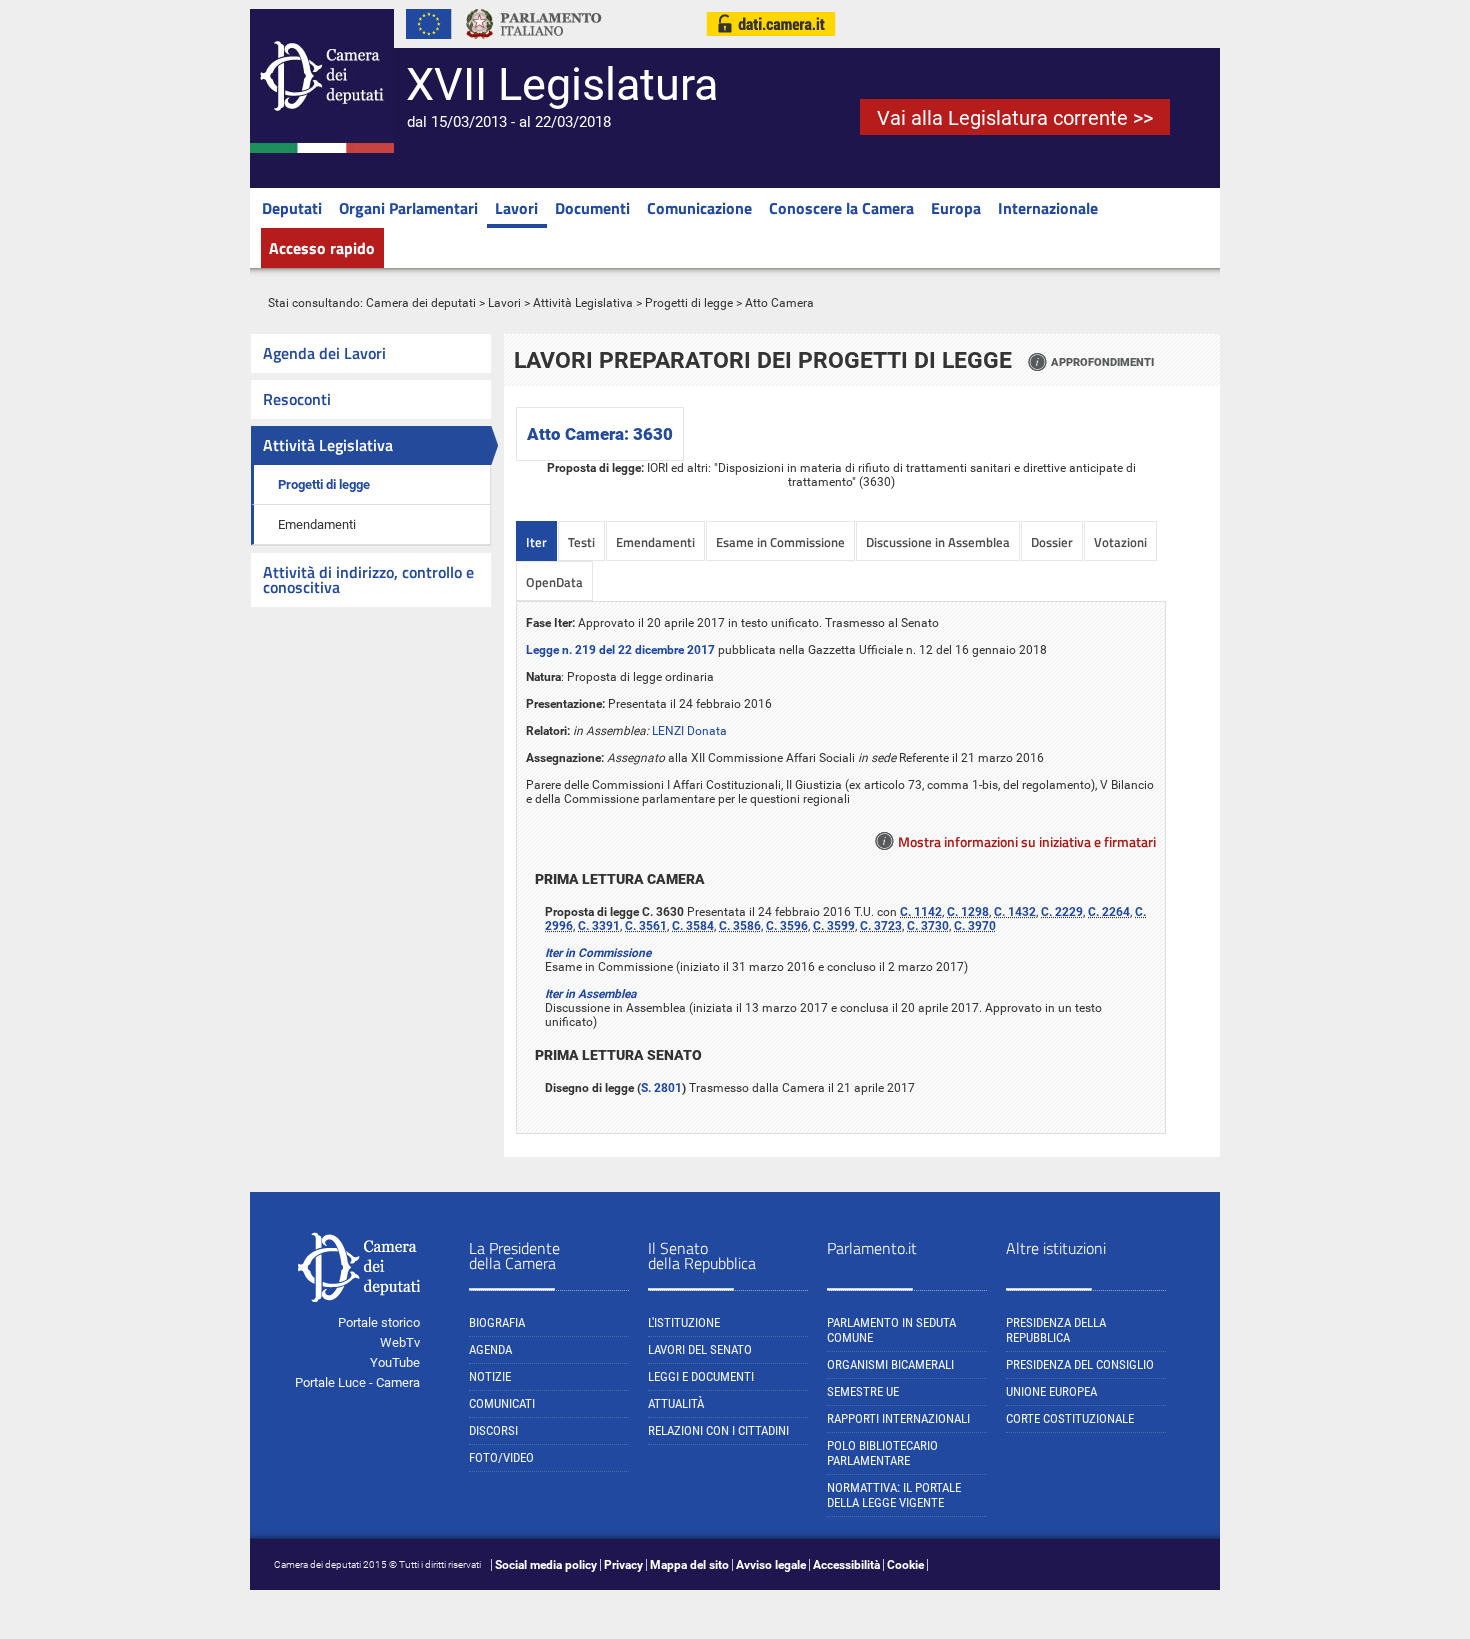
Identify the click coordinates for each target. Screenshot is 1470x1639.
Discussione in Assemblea (938, 542)
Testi (581, 542)
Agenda (490, 1349)
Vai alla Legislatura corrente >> (1015, 118)
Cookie (905, 1565)
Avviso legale (771, 1565)
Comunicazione (699, 208)
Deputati (292, 208)
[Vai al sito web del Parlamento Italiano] (534, 44)
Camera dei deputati (421, 303)
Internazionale (1048, 208)
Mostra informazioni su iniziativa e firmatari (1027, 841)
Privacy (623, 1565)
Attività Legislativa (583, 303)
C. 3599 (834, 926)
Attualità (676, 1403)
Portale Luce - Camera (357, 1382)
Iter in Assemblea (590, 994)
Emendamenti (317, 524)
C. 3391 (599, 926)
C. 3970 (975, 926)
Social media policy (546, 1565)
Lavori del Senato (700, 1349)
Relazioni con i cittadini (718, 1430)
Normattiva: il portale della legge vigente (894, 1495)
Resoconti (297, 399)
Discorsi (493, 1430)
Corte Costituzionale (1070, 1418)
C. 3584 (693, 926)
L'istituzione (684, 1322)
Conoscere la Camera (841, 208)
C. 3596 (787, 926)
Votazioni (1120, 542)
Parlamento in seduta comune (891, 1330)
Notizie (490, 1376)
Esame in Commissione (780, 542)
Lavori (516, 208)
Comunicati (502, 1403)
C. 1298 (968, 912)
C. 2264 (1109, 912)
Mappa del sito (689, 1565)
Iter (536, 542)
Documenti (592, 208)
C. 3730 (928, 926)
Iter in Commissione (598, 953)
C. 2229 (1062, 912)
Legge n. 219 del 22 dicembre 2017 (620, 650)
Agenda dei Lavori (324, 353)
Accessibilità (846, 1565)
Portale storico (379, 1322)
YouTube (395, 1362)
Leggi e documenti (701, 1376)
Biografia (497, 1322)
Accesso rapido (322, 248)
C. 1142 (921, 912)
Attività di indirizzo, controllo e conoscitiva (368, 579)
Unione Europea (1051, 1391)
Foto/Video (501, 1457)
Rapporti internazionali (898, 1418)
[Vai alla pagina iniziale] (322, 149)
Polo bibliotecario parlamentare (882, 1453)
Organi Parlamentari (408, 208)
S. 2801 (661, 1088)
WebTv (400, 1342)
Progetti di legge (689, 303)
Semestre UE (863, 1391)
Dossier (1052, 542)
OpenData (554, 582)
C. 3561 (646, 926)
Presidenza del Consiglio (1080, 1364)
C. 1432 (1015, 912)
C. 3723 (881, 926)
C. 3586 (740, 926)
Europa (956, 208)
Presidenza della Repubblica (1056, 1330)
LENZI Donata (689, 731)
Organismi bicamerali (890, 1364)
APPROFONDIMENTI (1102, 362)
